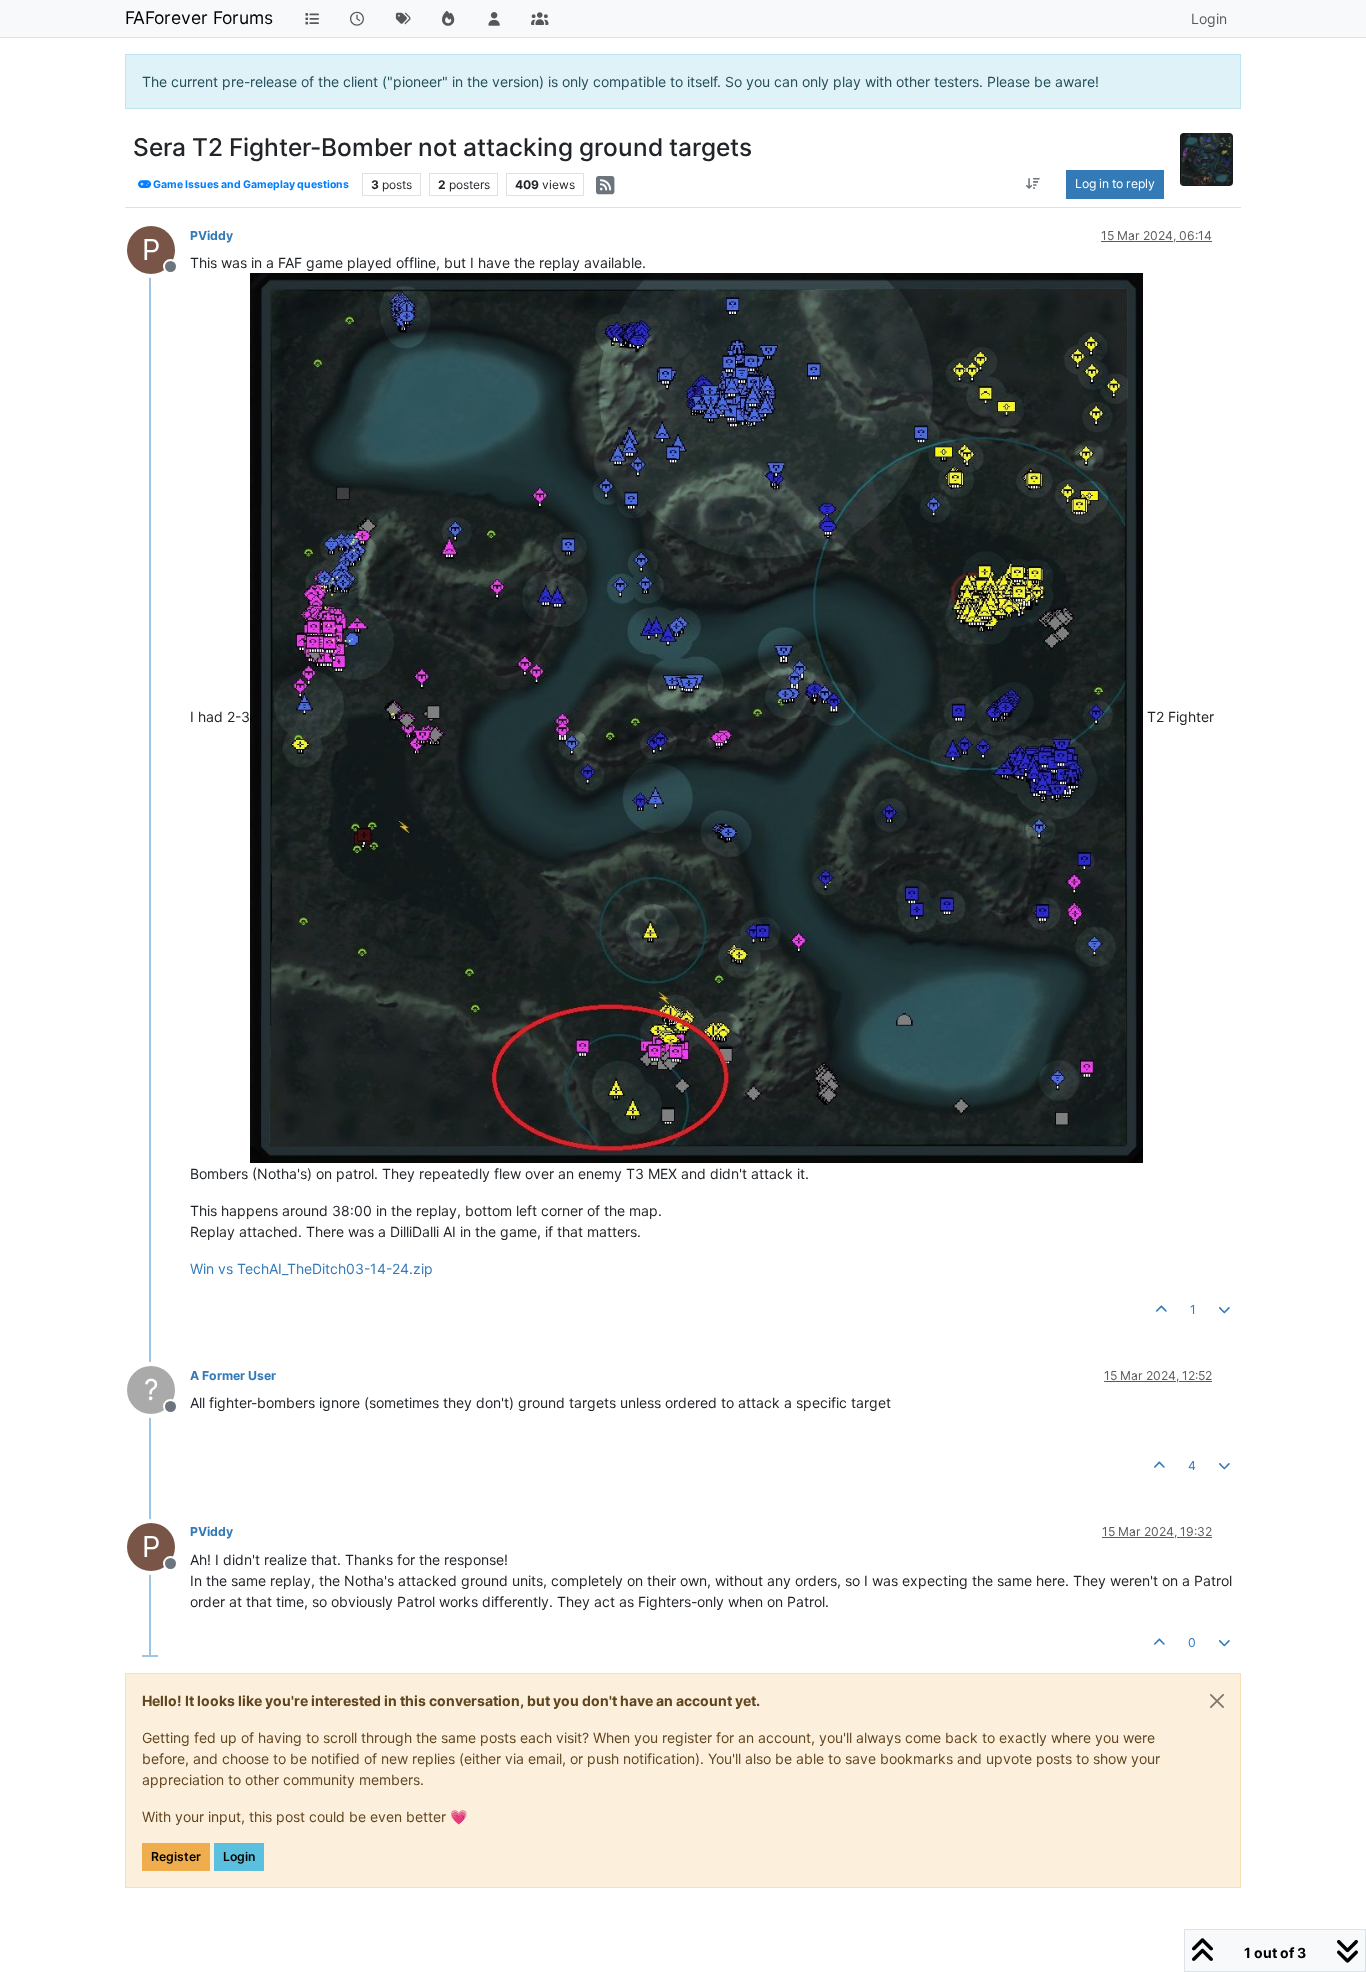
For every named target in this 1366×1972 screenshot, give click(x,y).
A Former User (233, 1375)
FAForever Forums (199, 17)
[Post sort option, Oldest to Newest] (1032, 184)
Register (176, 1856)
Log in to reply (1115, 183)
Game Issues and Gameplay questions (250, 184)
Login (239, 1856)
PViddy (211, 235)
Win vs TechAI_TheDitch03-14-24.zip (311, 1268)
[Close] (1217, 1701)
